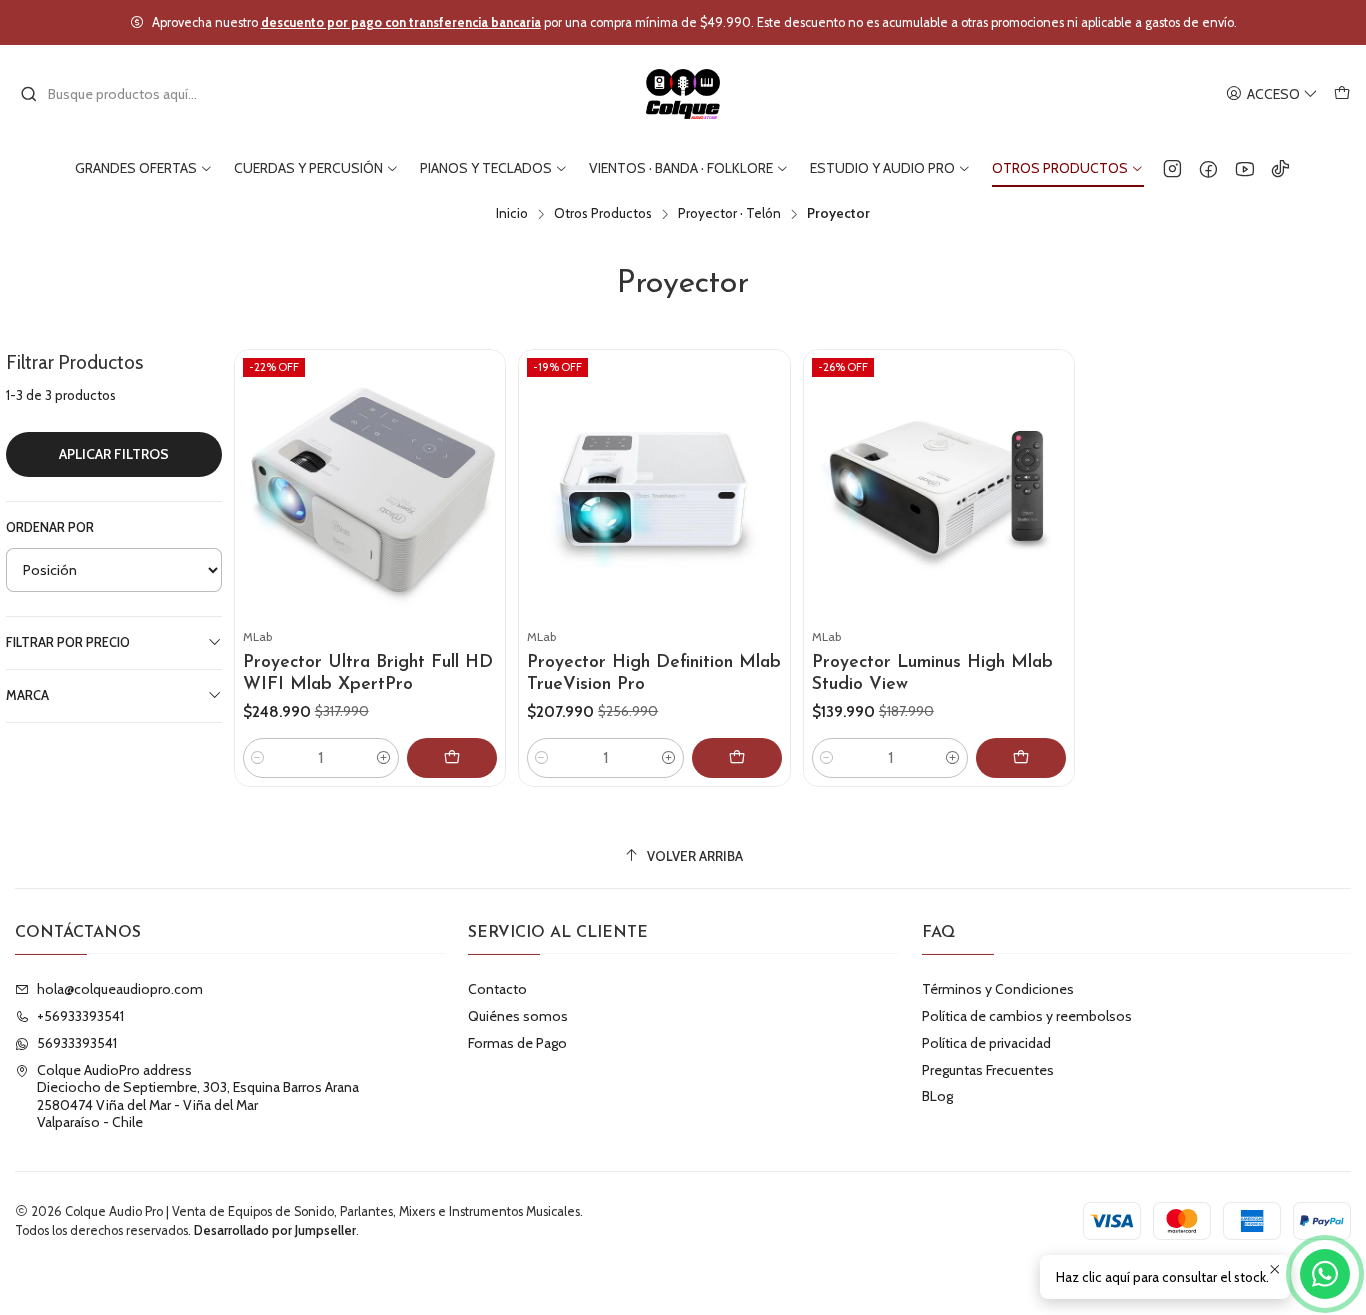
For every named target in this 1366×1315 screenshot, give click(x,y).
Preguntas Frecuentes (988, 1070)
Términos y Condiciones (998, 989)
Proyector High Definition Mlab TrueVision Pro (654, 673)
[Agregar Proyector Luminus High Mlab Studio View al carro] (1021, 758)
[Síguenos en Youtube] (1244, 168)
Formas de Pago (517, 1043)
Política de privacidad (986, 1043)
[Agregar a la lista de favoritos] (481, 461)
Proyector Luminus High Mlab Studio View (932, 673)
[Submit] (29, 94)
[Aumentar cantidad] (384, 758)
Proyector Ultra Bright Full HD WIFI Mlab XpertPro (368, 673)
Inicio (512, 214)
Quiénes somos (518, 1016)
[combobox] (122, 94)
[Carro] (1342, 94)
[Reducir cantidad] (258, 758)
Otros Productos (603, 214)
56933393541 (77, 1043)
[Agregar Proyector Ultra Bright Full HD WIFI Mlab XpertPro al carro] (452, 758)
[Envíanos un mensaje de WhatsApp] (1325, 1274)
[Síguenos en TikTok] (1280, 168)
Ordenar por (50, 527)
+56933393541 (80, 1016)
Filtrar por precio (68, 642)
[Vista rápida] (481, 509)
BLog (937, 1096)
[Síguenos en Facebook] (1208, 168)
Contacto (497, 989)
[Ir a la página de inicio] (683, 94)
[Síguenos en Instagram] (1172, 168)
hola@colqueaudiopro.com (120, 989)
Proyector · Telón (729, 214)
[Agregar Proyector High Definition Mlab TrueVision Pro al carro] (737, 758)
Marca (27, 695)
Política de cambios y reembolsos (1027, 1016)
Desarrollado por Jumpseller (275, 1230)
